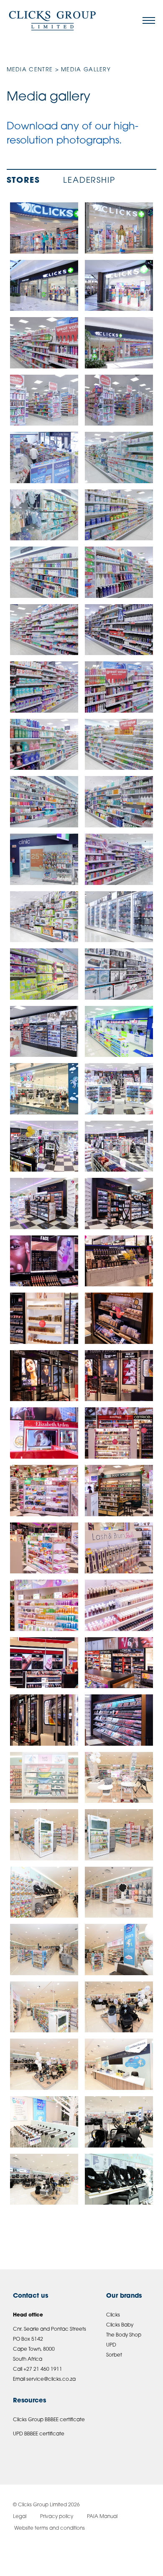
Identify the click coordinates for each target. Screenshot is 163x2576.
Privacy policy (57, 2517)
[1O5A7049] (119, 1605)
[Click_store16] (44, 630)
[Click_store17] (119, 630)
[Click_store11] (119, 457)
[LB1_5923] (119, 2179)
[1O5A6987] (44, 1376)
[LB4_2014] (119, 1950)
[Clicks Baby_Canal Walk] (44, 1089)
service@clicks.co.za (51, 2379)
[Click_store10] (119, 400)
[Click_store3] (119, 343)
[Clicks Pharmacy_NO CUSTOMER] (119, 1032)
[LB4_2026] (44, 1835)
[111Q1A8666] (119, 1204)
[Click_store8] (44, 400)
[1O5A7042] (119, 1491)
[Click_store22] (119, 745)
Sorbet (114, 2355)
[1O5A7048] (44, 1605)
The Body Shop (124, 2335)
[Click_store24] (119, 974)
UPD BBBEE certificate (39, 2434)
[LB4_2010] (119, 2007)
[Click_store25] (44, 1032)
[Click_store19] (44, 343)
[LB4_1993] (119, 2122)
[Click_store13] (119, 515)
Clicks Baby (120, 2325)
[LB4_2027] (119, 1778)
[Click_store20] (119, 687)
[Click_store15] (119, 572)
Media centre (30, 70)
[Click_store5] (119, 859)
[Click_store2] (44, 859)
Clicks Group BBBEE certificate (49, 2420)
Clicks (113, 2315)
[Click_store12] (44, 515)
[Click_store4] (119, 802)
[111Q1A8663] (44, 1204)
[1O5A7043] (44, 1548)
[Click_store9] (44, 457)
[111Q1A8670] (119, 1720)
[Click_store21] (44, 745)
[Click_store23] (44, 802)
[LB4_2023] (44, 1892)
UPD (111, 2345)
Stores (23, 181)
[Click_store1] (44, 974)
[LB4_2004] (44, 2122)
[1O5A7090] (119, 1663)
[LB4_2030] (44, 1778)
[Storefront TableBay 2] (44, 286)
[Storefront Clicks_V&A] (119, 286)
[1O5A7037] (44, 1491)
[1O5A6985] (119, 1318)
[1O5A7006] (44, 1433)
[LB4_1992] (44, 2179)
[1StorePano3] (44, 1146)
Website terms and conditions (49, 2528)
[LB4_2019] (119, 1892)
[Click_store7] (119, 917)
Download (69, 211)
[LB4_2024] (119, 1835)
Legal (20, 2517)
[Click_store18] (44, 687)
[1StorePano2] (119, 1089)
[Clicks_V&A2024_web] (119, 228)
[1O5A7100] (44, 1720)
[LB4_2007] (44, 2064)
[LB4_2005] (119, 2064)
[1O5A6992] (119, 1376)
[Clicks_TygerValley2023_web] (44, 228)
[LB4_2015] (44, 1950)
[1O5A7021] (119, 1433)
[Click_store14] (44, 572)
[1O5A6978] (44, 1318)
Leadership (89, 181)
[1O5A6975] (119, 1261)
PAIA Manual (102, 2517)
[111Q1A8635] (119, 1146)
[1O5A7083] (44, 1663)
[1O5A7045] (119, 1548)
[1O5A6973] (44, 1261)
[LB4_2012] (44, 2007)
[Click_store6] (44, 917)
